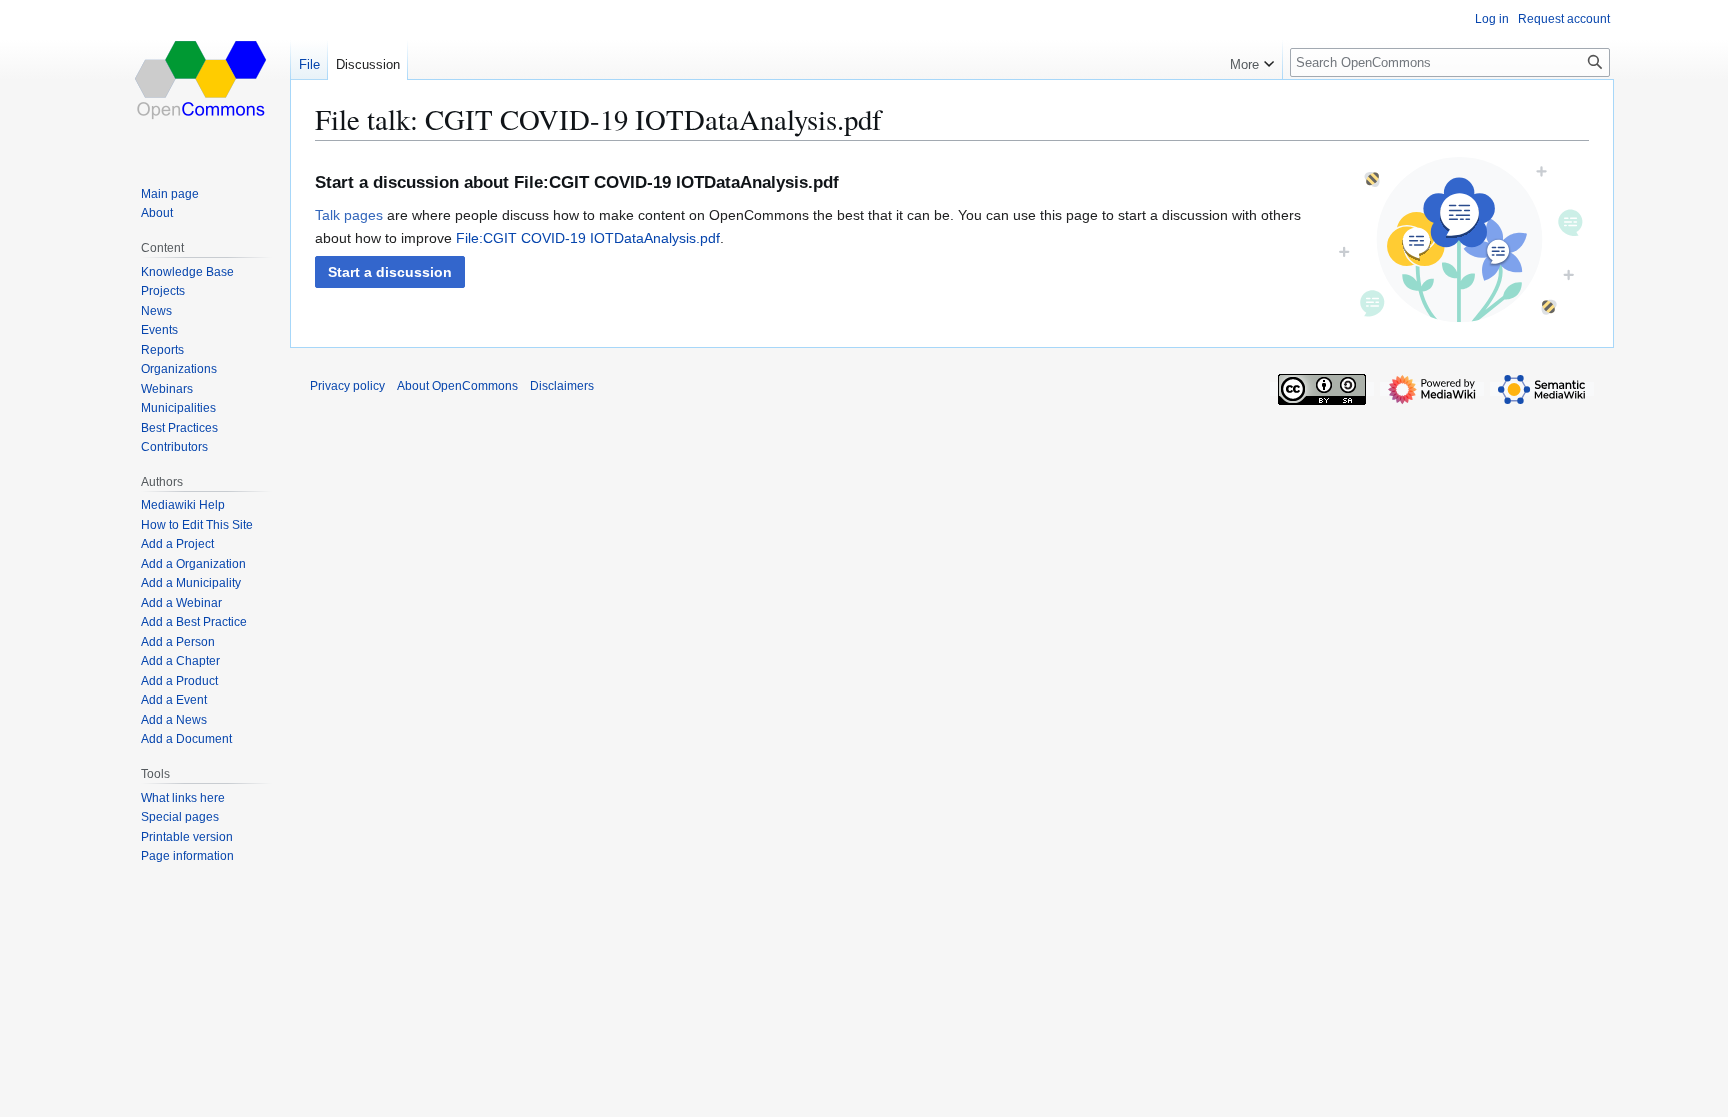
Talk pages (349, 215)
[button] (390, 272)
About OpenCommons (457, 386)
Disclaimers (562, 386)
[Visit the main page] (202, 80)
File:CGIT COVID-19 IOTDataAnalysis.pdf (588, 238)
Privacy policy (347, 386)
